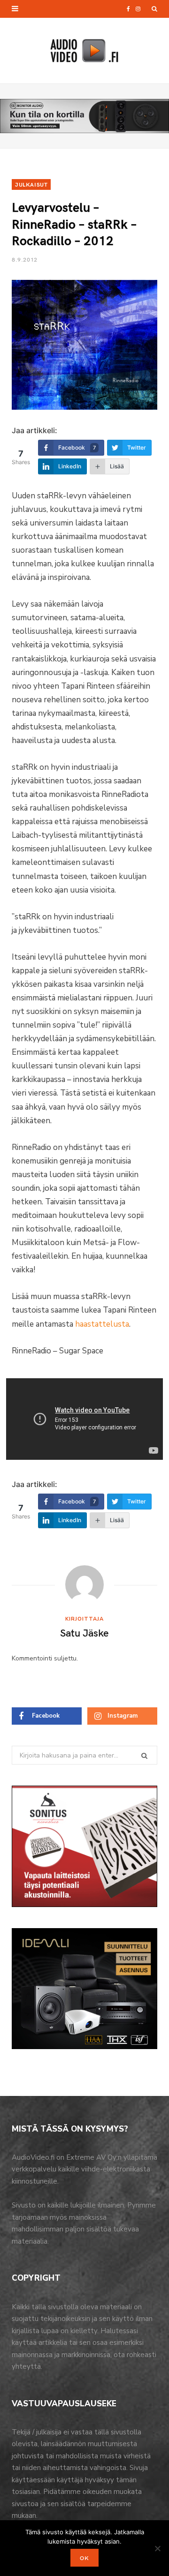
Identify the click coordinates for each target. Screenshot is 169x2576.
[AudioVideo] (84, 51)
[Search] (154, 9)
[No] (157, 2548)
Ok (84, 2558)
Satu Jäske (84, 1632)
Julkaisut (31, 184)
